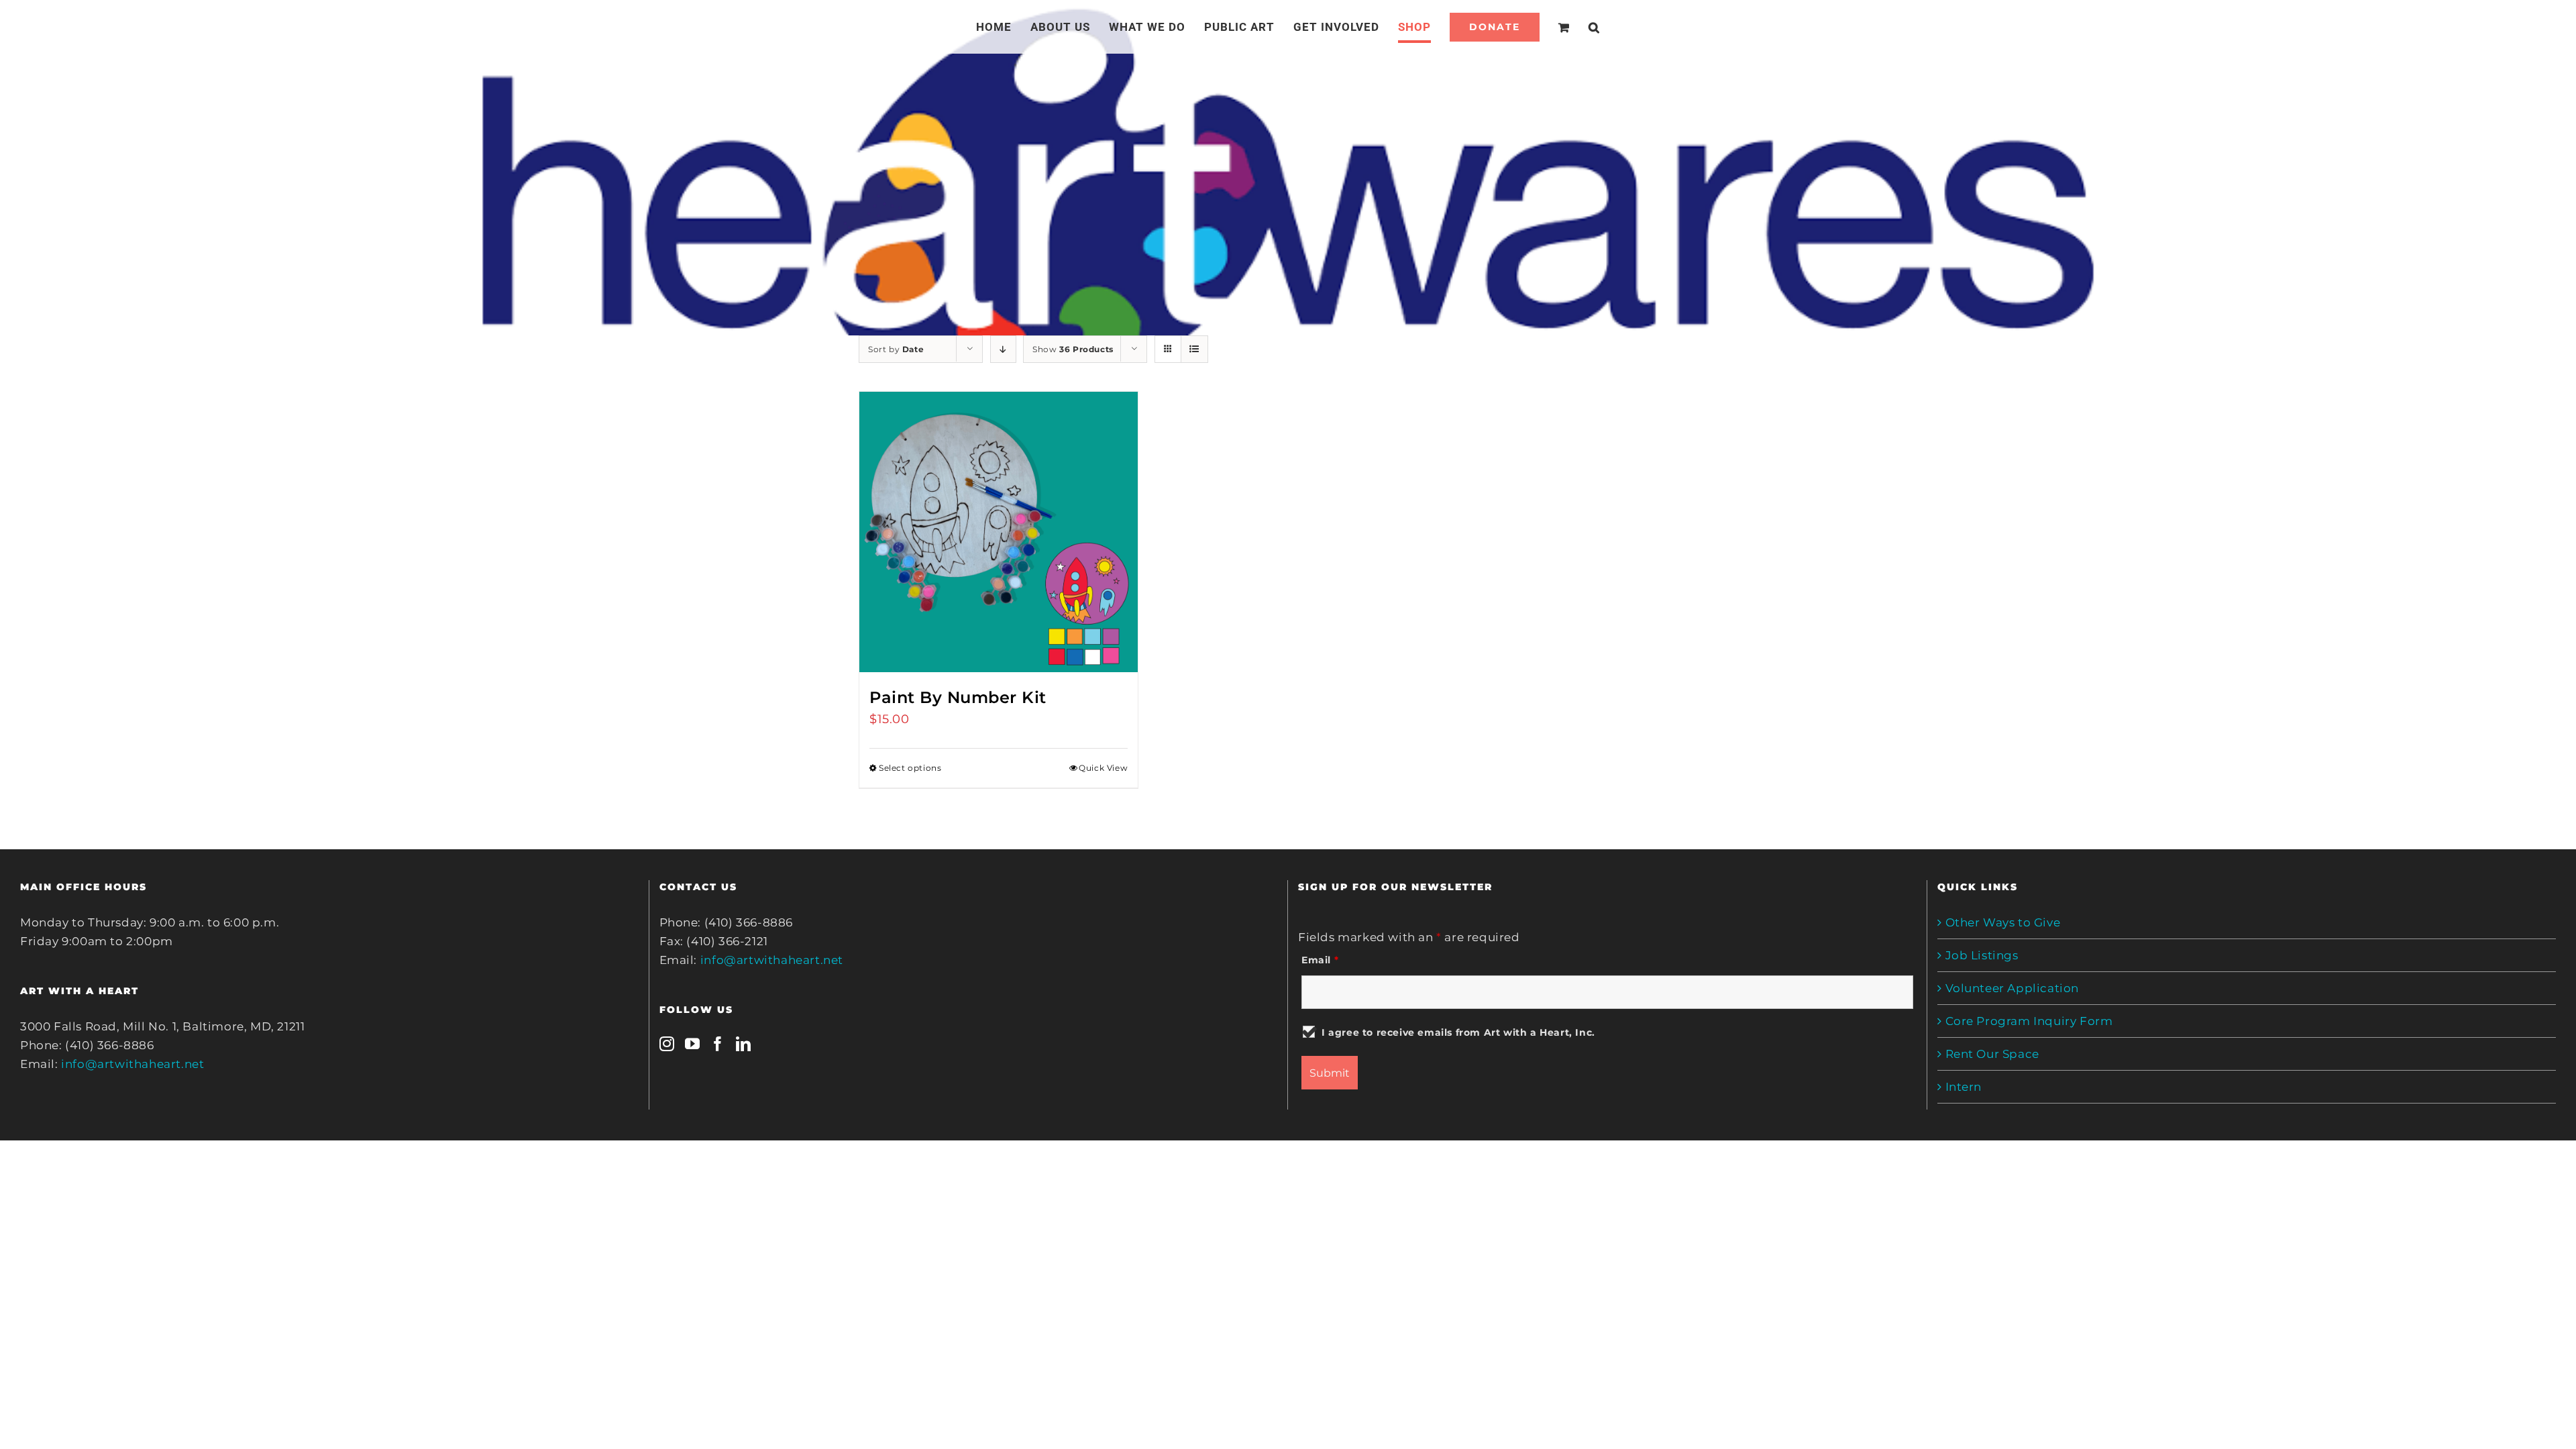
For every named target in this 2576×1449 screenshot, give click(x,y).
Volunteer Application (2012, 988)
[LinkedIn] (744, 1044)
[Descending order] (1003, 349)
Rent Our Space (1992, 1054)
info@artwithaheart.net (132, 1064)
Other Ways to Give (2003, 922)
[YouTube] (693, 1044)
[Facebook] (718, 1044)
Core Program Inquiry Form (2029, 1021)
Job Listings (1982, 955)
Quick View (1103, 768)
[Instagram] (667, 1044)
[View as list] (1194, 349)
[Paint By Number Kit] (999, 532)
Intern (1964, 1087)
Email (1320, 960)
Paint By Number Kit (958, 697)
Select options (910, 768)
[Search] (1578, 27)
